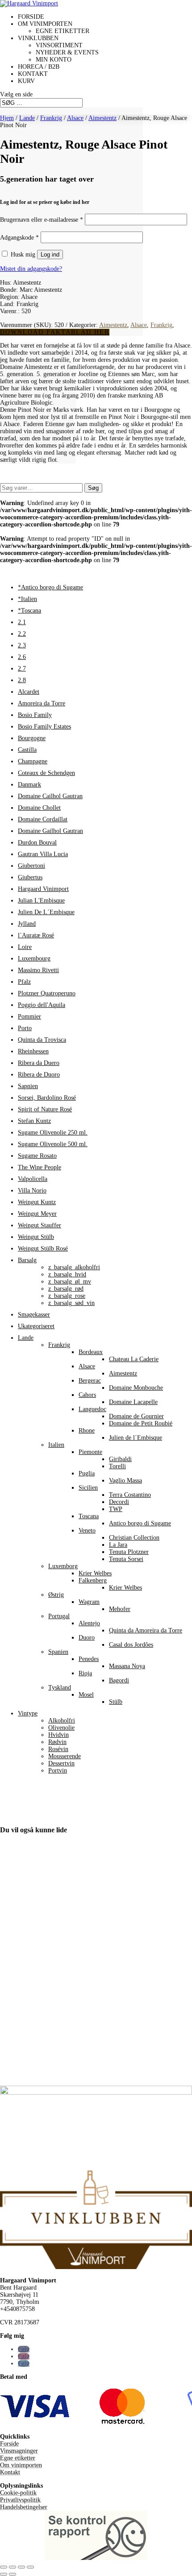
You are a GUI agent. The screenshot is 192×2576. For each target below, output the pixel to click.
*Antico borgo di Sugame (50, 587)
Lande (27, 118)
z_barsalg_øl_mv (70, 1282)
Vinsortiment (59, 45)
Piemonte (90, 1452)
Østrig (56, 1595)
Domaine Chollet (39, 808)
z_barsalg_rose (67, 1296)
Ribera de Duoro (39, 1075)
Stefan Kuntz (34, 1121)
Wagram (89, 1602)
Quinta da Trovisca (42, 1040)
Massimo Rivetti (38, 970)
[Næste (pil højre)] (13, 2574)
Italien (56, 1445)
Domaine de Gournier (136, 1416)
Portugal (59, 1616)
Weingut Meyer (37, 1214)
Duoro (87, 1638)
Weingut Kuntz (37, 1202)
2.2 (22, 634)
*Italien (27, 599)
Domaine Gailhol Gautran (50, 831)
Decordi (119, 1502)
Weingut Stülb (36, 1237)
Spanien (58, 1652)
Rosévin (58, 1749)
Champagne (33, 761)
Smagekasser (34, 1315)
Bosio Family (35, 715)
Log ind (50, 255)
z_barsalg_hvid (67, 1274)
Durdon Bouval (37, 843)
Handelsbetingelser (24, 2507)
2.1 (22, 622)
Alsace (75, 118)
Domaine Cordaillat (43, 819)
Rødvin (57, 1742)
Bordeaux (91, 1352)
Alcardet (29, 692)
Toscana (89, 1516)
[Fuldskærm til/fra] (13, 2567)
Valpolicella (33, 1179)
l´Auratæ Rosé (36, 935)
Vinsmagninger (19, 2451)
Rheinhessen (33, 1051)
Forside (31, 17)
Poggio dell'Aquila (42, 1005)
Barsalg (27, 1260)
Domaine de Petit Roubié (141, 1423)
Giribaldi (120, 1459)
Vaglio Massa (125, 1481)
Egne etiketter (63, 31)
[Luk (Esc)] (30, 2567)
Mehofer (120, 1609)
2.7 (22, 669)
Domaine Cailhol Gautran (50, 796)
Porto (25, 1028)
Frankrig (51, 118)
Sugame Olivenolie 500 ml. (53, 1144)
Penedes (89, 1659)
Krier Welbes (95, 1573)
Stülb (116, 1702)
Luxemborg (63, 1566)
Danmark (29, 785)
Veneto (87, 1530)
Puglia (87, 1473)
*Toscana (29, 611)
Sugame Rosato (37, 1156)
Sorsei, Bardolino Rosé (47, 1098)
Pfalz (24, 982)
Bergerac (90, 1381)
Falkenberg (93, 1580)
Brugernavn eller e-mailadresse (42, 220)
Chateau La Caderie (134, 1359)
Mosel (86, 1695)
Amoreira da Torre (42, 703)
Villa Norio (32, 1191)
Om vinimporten (45, 24)
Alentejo (89, 1623)
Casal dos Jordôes (131, 1645)
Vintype (28, 1713)
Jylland (27, 924)
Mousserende (65, 1756)
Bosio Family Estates (44, 727)
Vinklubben (38, 38)
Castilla (27, 750)
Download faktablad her (55, 332)
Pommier (29, 1017)
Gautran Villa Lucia (43, 854)
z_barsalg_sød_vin (71, 1303)
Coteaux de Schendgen (46, 773)
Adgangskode (19, 238)
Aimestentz (102, 118)
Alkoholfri (62, 1721)
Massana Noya (127, 1666)
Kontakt (33, 74)
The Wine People (40, 1167)
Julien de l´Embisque (136, 1438)
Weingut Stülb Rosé (43, 1249)
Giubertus (30, 877)
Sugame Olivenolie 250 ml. (53, 1133)
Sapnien (28, 1086)
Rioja (85, 1673)
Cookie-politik (18, 2493)
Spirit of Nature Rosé (45, 1109)
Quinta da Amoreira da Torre (146, 1630)
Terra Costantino (130, 1495)
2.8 (22, 680)
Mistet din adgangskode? (31, 269)
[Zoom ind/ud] (4, 2567)
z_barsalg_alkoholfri (74, 1267)
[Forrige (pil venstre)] (4, 2574)
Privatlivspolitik (20, 2500)
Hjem (7, 118)
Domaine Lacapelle (133, 1402)
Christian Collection (134, 1538)
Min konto (54, 60)
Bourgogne (32, 738)
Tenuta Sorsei (126, 1559)
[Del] (21, 2567)
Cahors (87, 1395)
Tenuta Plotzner (129, 1552)
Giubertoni (31, 866)
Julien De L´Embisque (46, 912)
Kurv (26, 81)
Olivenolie (61, 1728)
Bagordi (119, 1680)
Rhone (87, 1431)
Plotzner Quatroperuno (47, 993)
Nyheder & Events (67, 52)
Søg (93, 488)
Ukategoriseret (36, 1326)
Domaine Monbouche (136, 1388)
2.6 (22, 657)
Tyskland (60, 1688)
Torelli (117, 1466)
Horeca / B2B (39, 67)
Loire (25, 947)
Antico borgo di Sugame (140, 1523)
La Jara (118, 1545)
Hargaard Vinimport (43, 889)
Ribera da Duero (39, 1063)
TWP (116, 1509)
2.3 (22, 645)
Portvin (58, 1770)
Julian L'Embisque (41, 901)
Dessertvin (61, 1763)
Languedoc (92, 1409)
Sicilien (88, 1488)
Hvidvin (58, 1735)
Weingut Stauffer (40, 1225)
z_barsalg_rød (66, 1289)
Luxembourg (34, 959)
